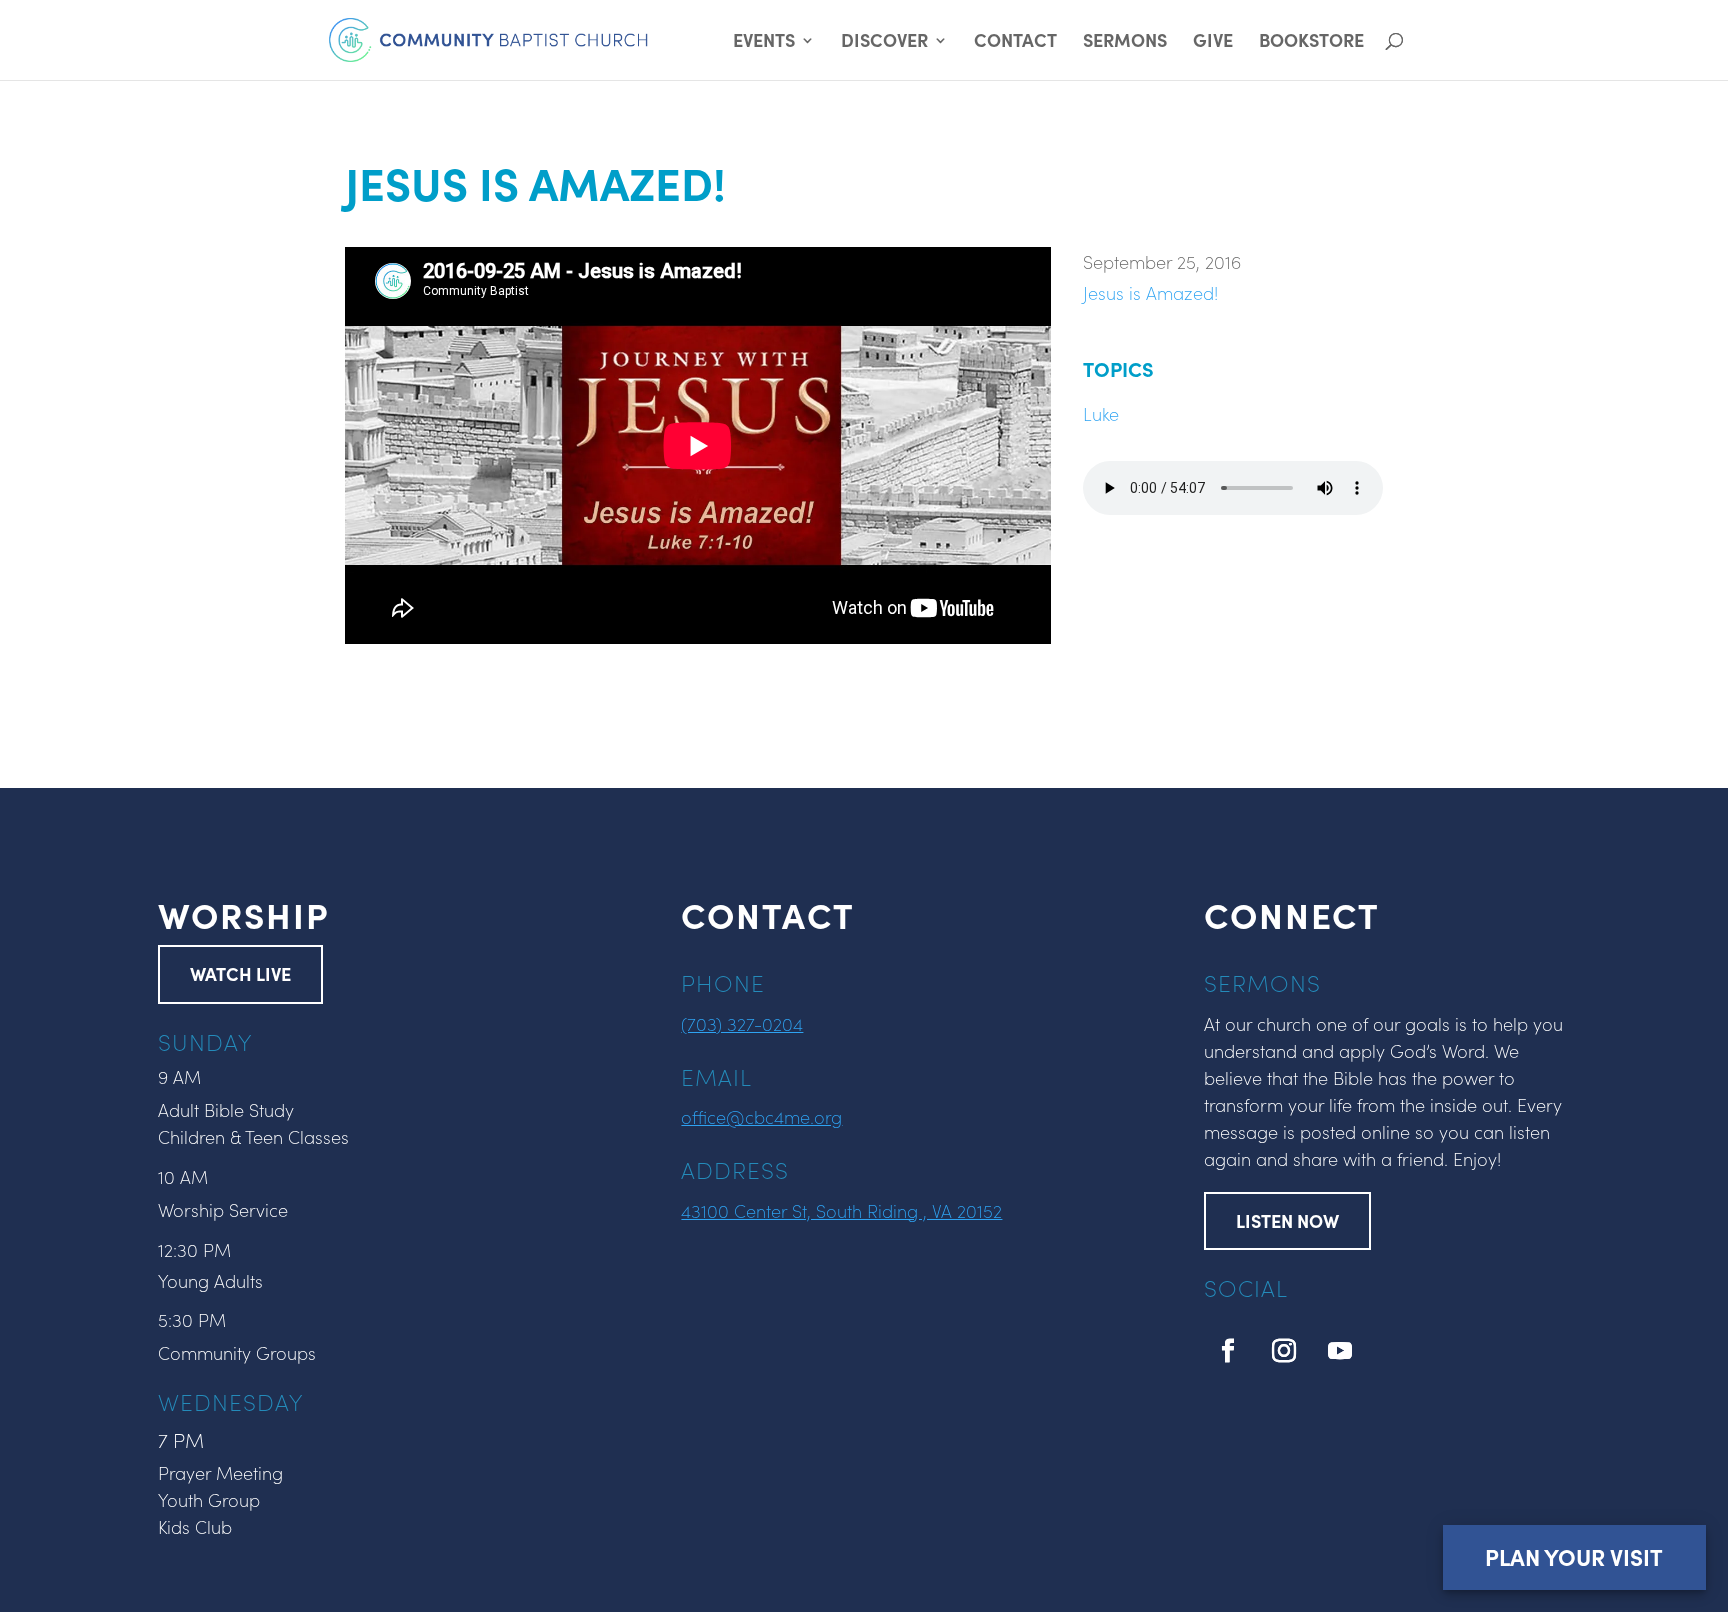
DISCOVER (884, 42)
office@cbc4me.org (761, 1116)
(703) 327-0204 (742, 1023)
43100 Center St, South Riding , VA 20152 (841, 1210)
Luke (1101, 413)
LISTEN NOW (1287, 1220)
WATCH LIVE (240, 973)
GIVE (1213, 42)
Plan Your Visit (1574, 1556)
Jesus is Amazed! (1150, 292)
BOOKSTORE (1311, 42)
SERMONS (1125, 42)
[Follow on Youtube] (1340, 1351)
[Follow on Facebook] (1228, 1351)
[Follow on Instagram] (1284, 1351)
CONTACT (1015, 42)
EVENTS (764, 42)
